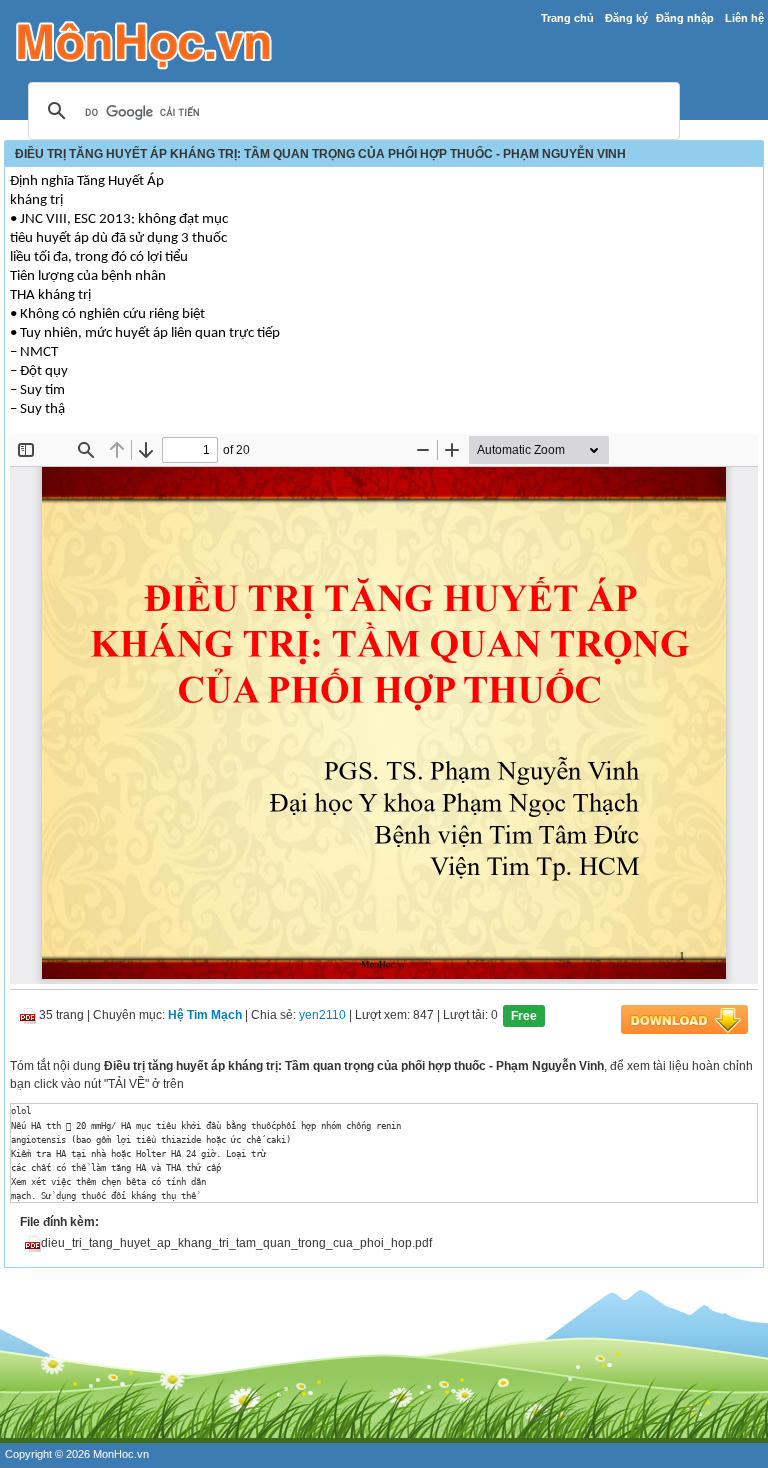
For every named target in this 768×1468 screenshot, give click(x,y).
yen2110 (322, 1016)
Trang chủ (567, 18)
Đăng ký (626, 18)
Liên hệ (744, 18)
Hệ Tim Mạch (205, 1016)
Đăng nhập (685, 18)
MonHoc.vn (121, 1454)
